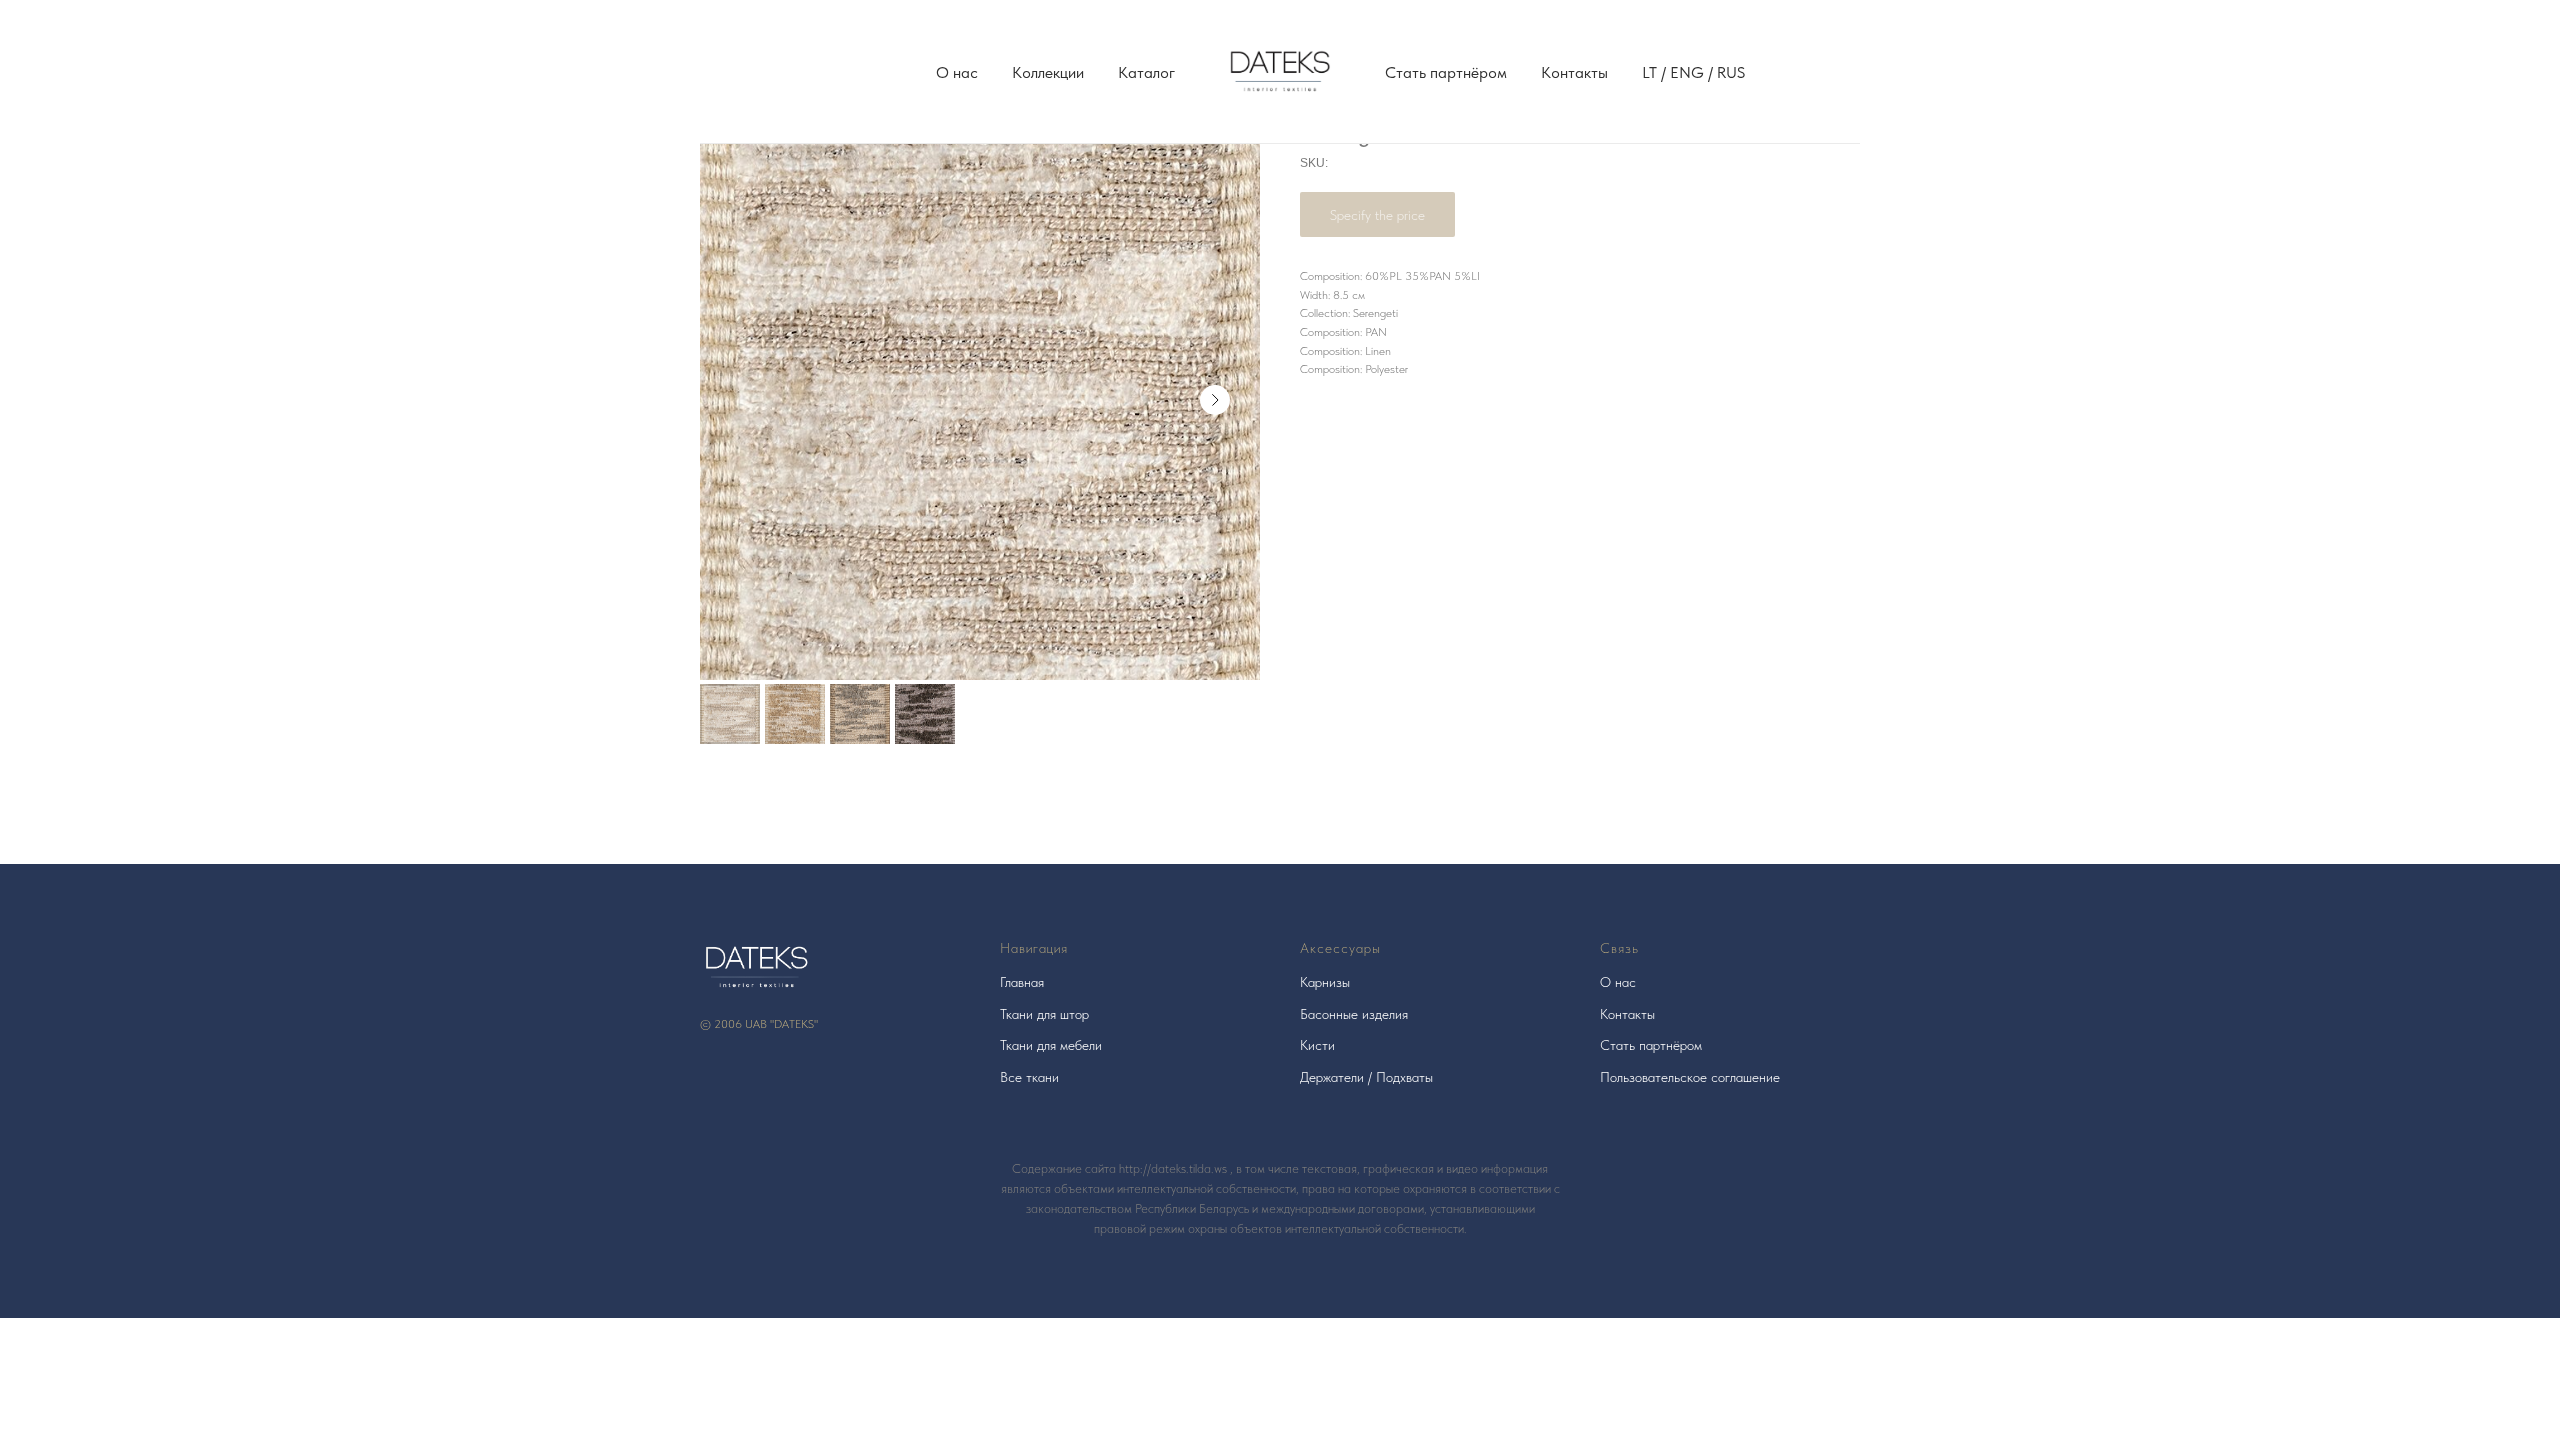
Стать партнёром (1446, 72)
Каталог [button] (1146, 72)
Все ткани (1029, 1077)
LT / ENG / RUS (1693, 72)
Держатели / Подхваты (1366, 1077)
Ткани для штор (1044, 1014)
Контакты (1574, 72)
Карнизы (1325, 982)
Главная (1022, 982)
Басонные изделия (1354, 1014)
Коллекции (1048, 72)
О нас (957, 72)
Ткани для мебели (1051, 1045)
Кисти (1317, 1045)
